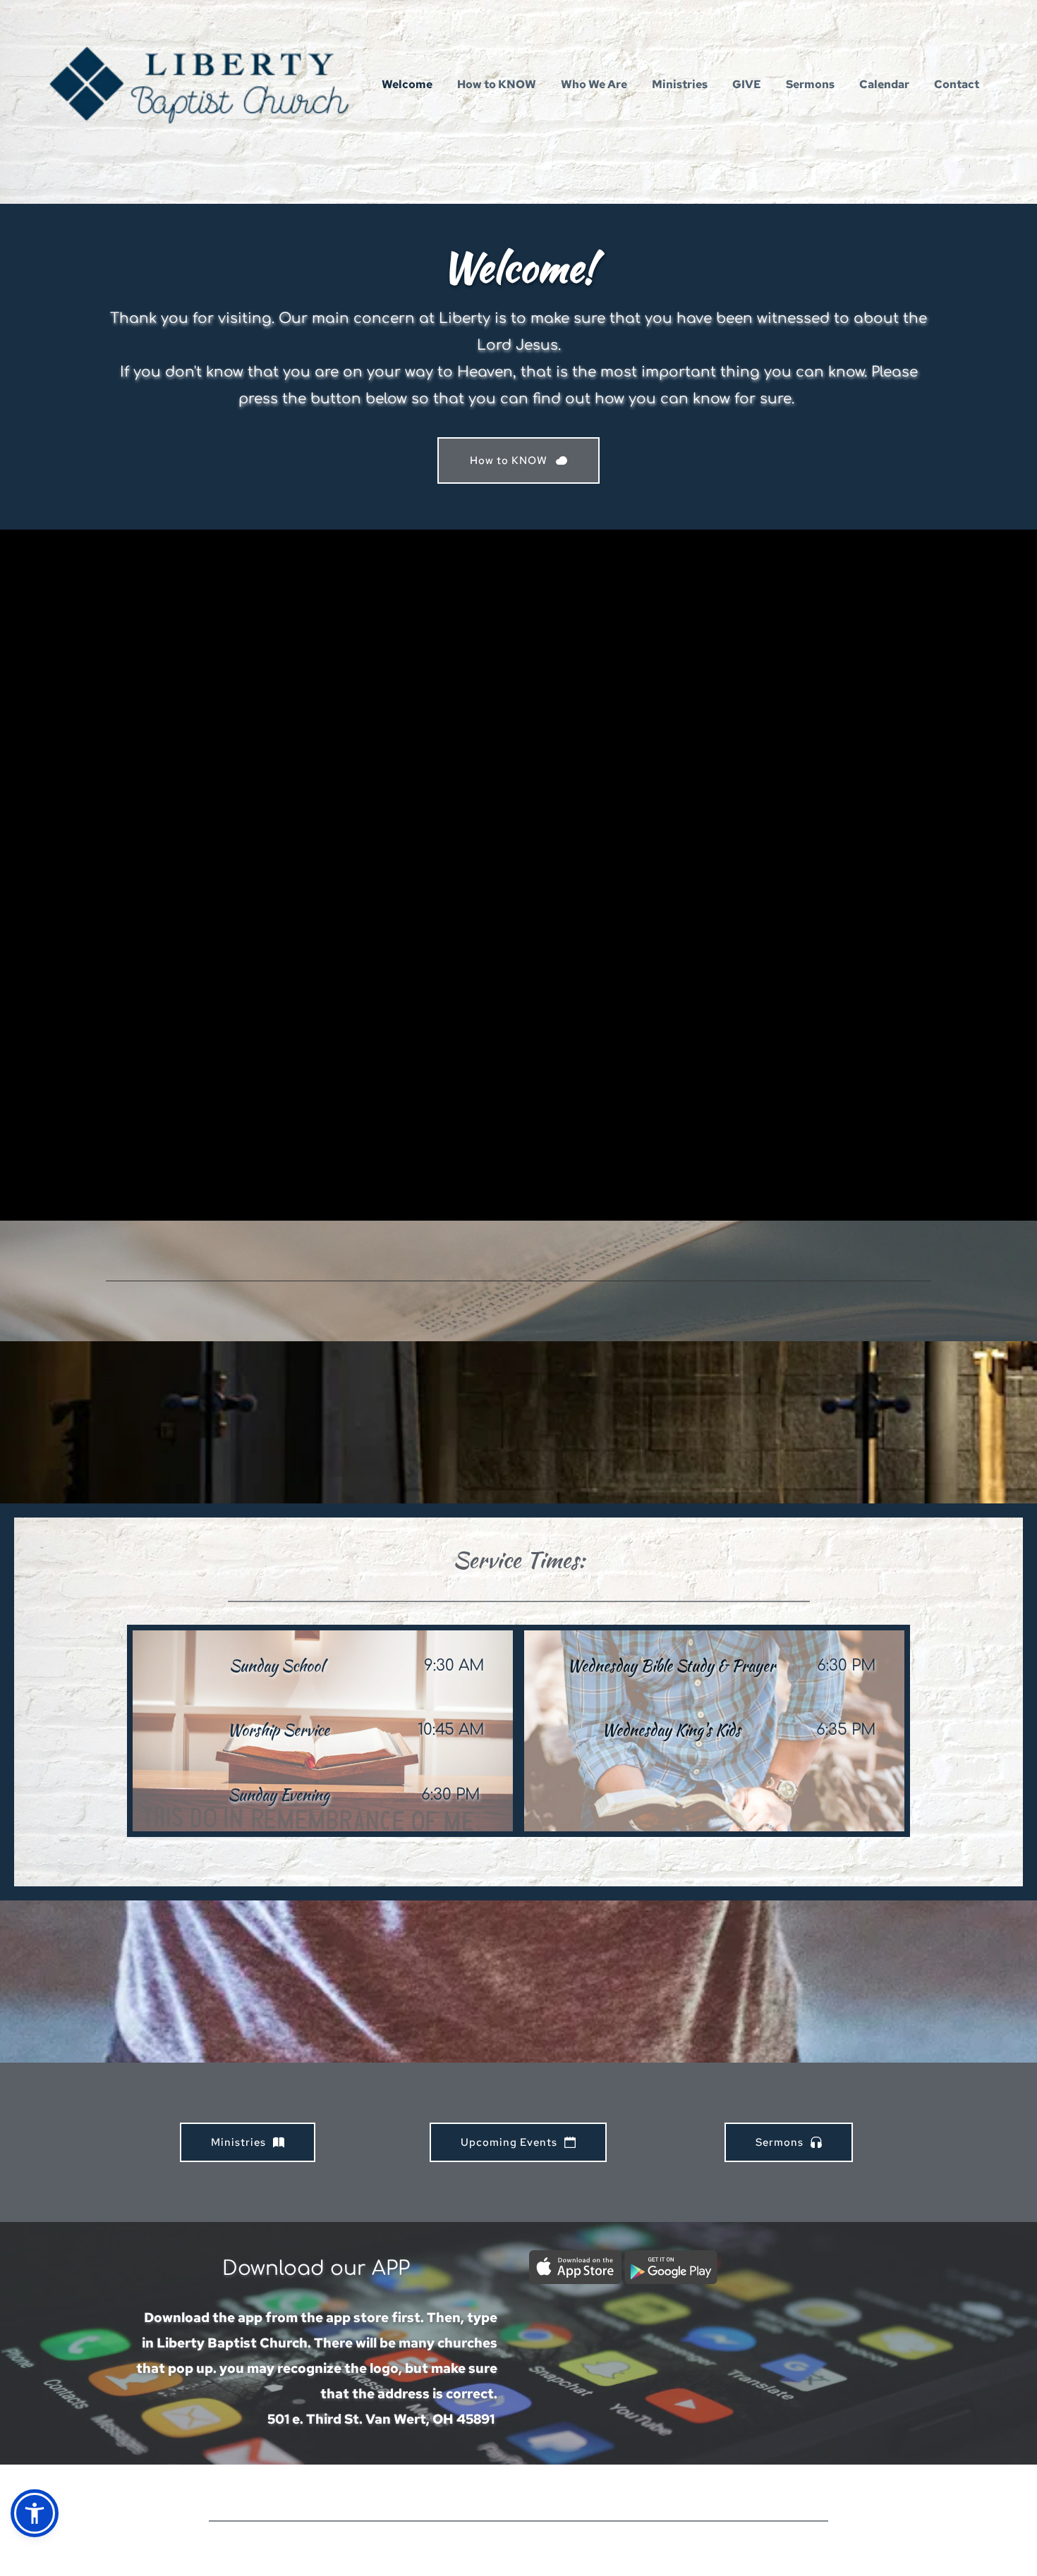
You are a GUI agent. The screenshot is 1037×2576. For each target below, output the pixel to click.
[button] (35, 2513)
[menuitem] (407, 85)
